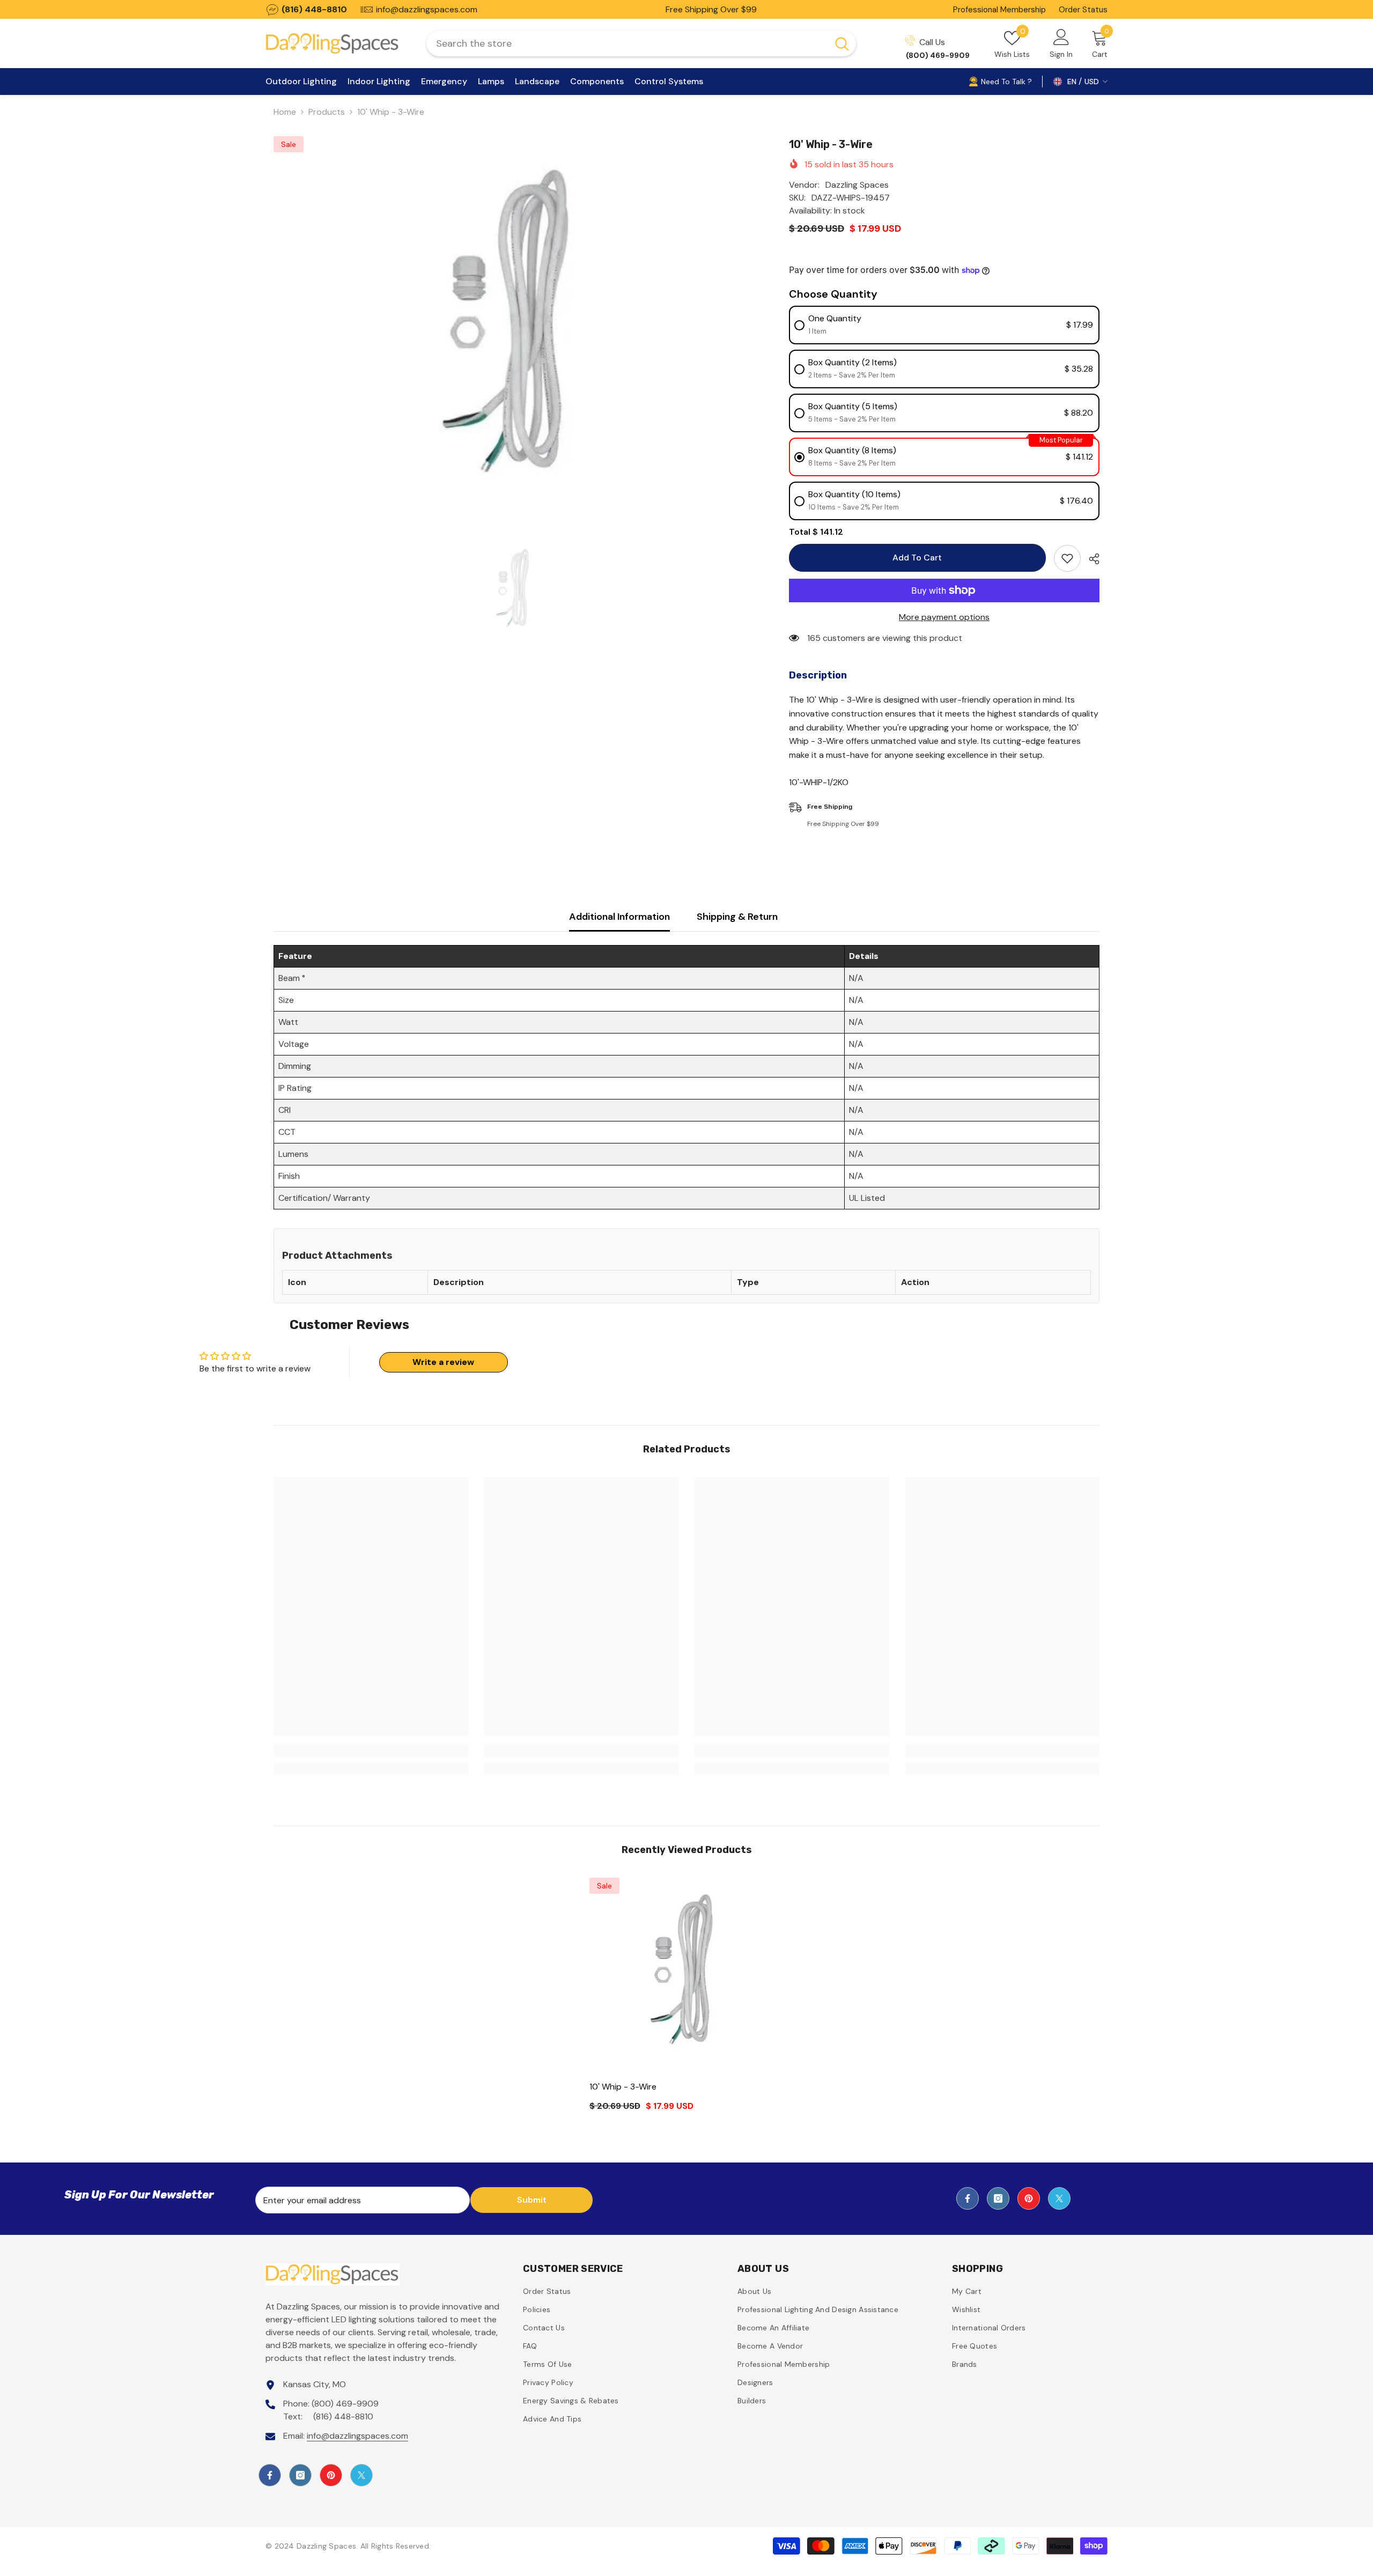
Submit (532, 2200)
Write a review (443, 1362)
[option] (515, 333)
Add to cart (916, 558)
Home (285, 112)
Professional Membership (999, 10)
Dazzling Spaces (857, 185)
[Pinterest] (1029, 2198)
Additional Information (619, 917)
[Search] (641, 43)
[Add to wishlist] (1067, 558)
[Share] (1090, 559)
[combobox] (627, 43)
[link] (371, 1750)
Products (327, 112)
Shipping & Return (737, 917)
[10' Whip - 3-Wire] (687, 1975)
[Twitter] (1059, 2198)
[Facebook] (968, 2198)
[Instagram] (998, 2198)
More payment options (944, 617)
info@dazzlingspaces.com (357, 2436)
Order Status (1083, 10)
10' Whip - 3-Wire (623, 2087)
